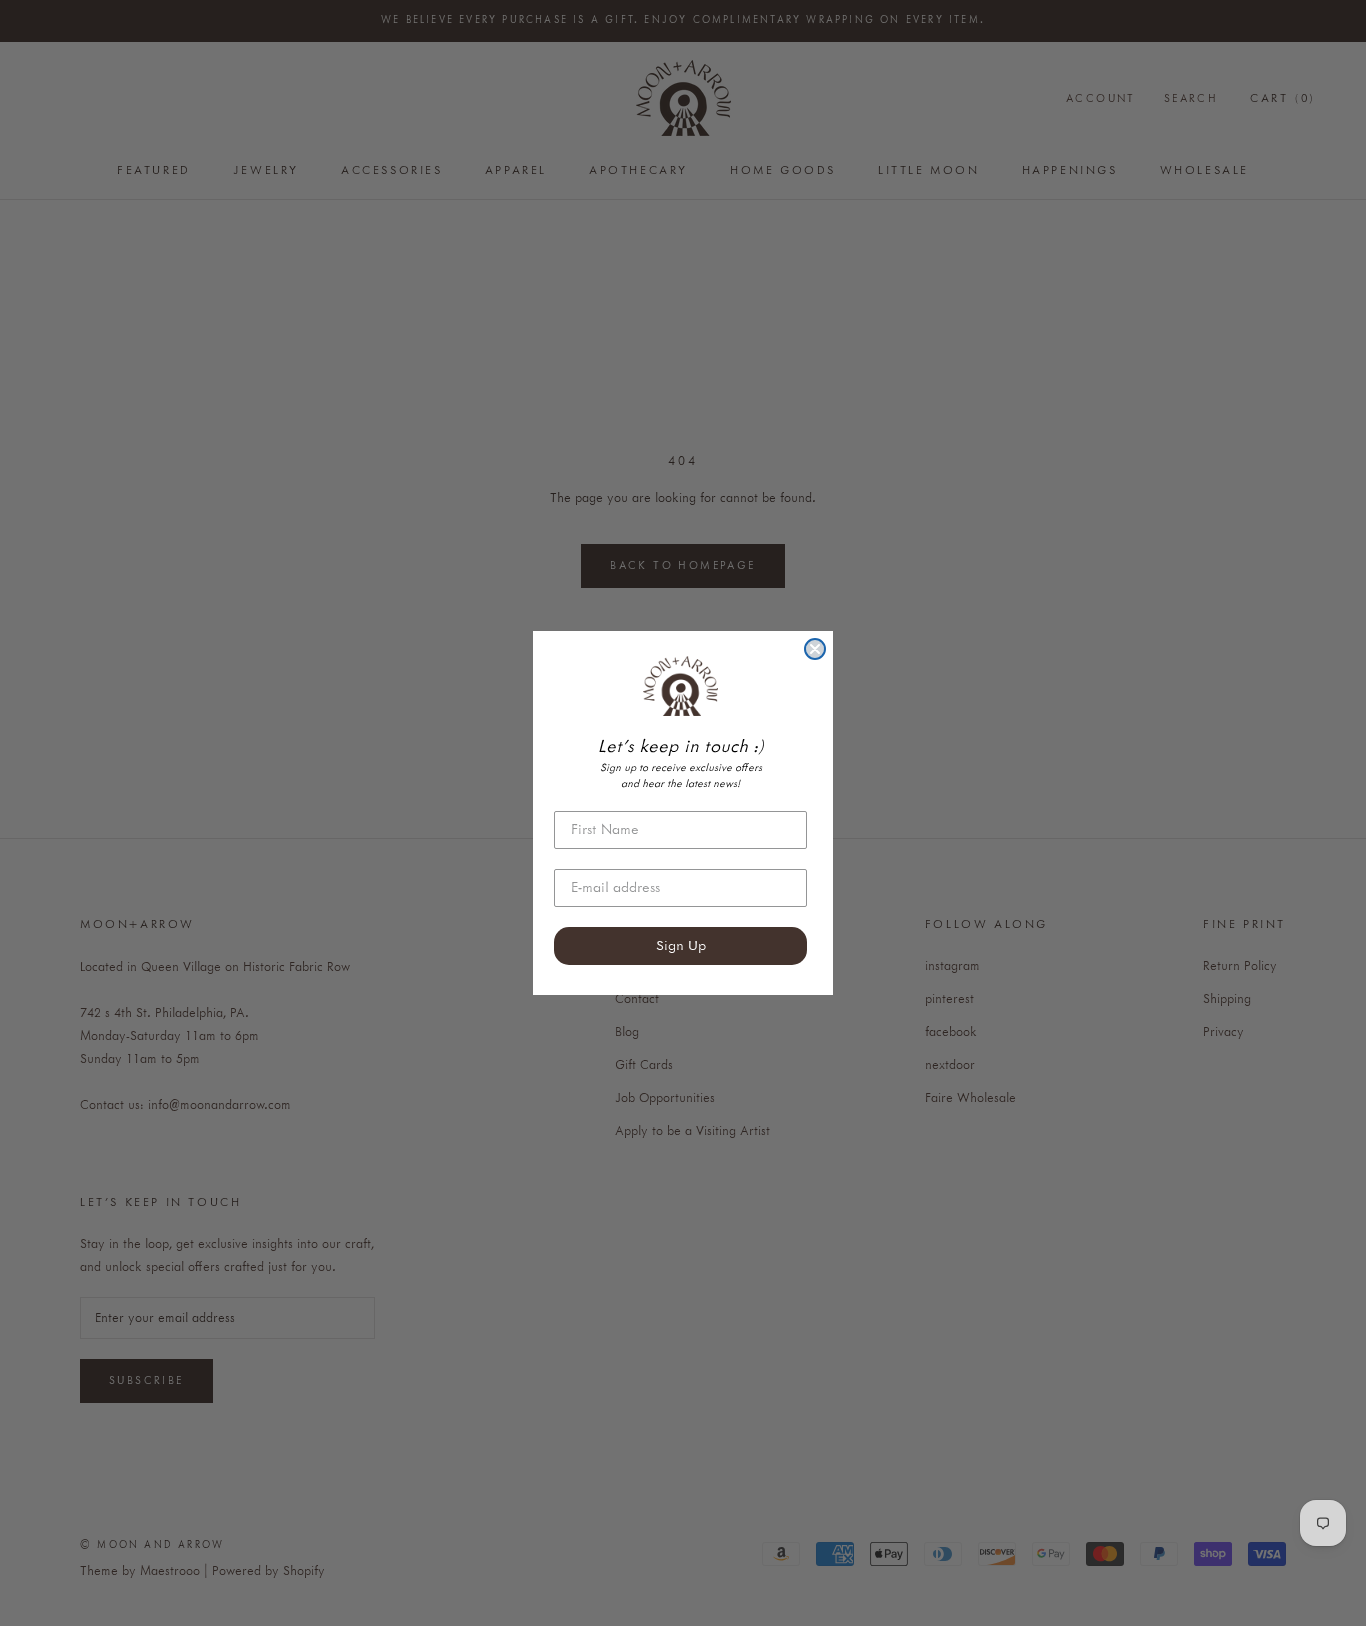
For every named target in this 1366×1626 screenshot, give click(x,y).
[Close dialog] (815, 649)
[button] (680, 686)
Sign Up (681, 946)
